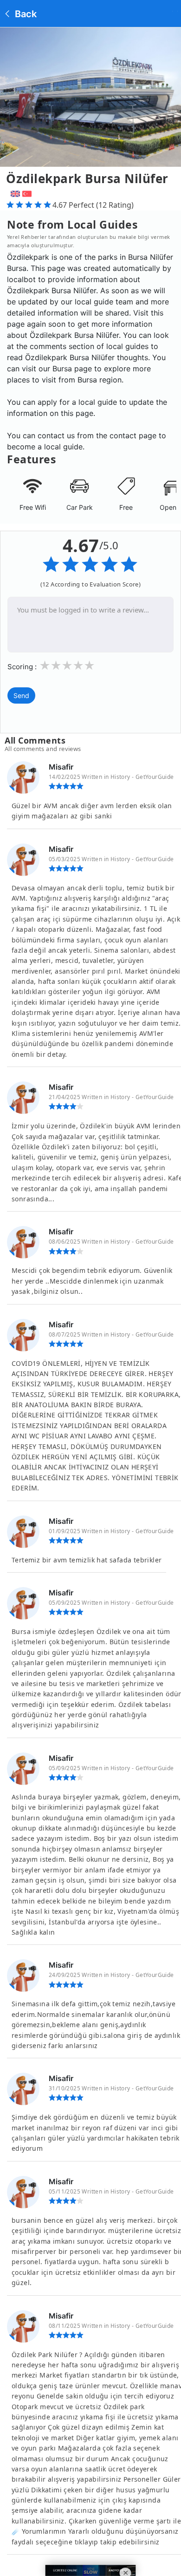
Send (21, 695)
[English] (14, 192)
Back (25, 14)
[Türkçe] (28, 192)
